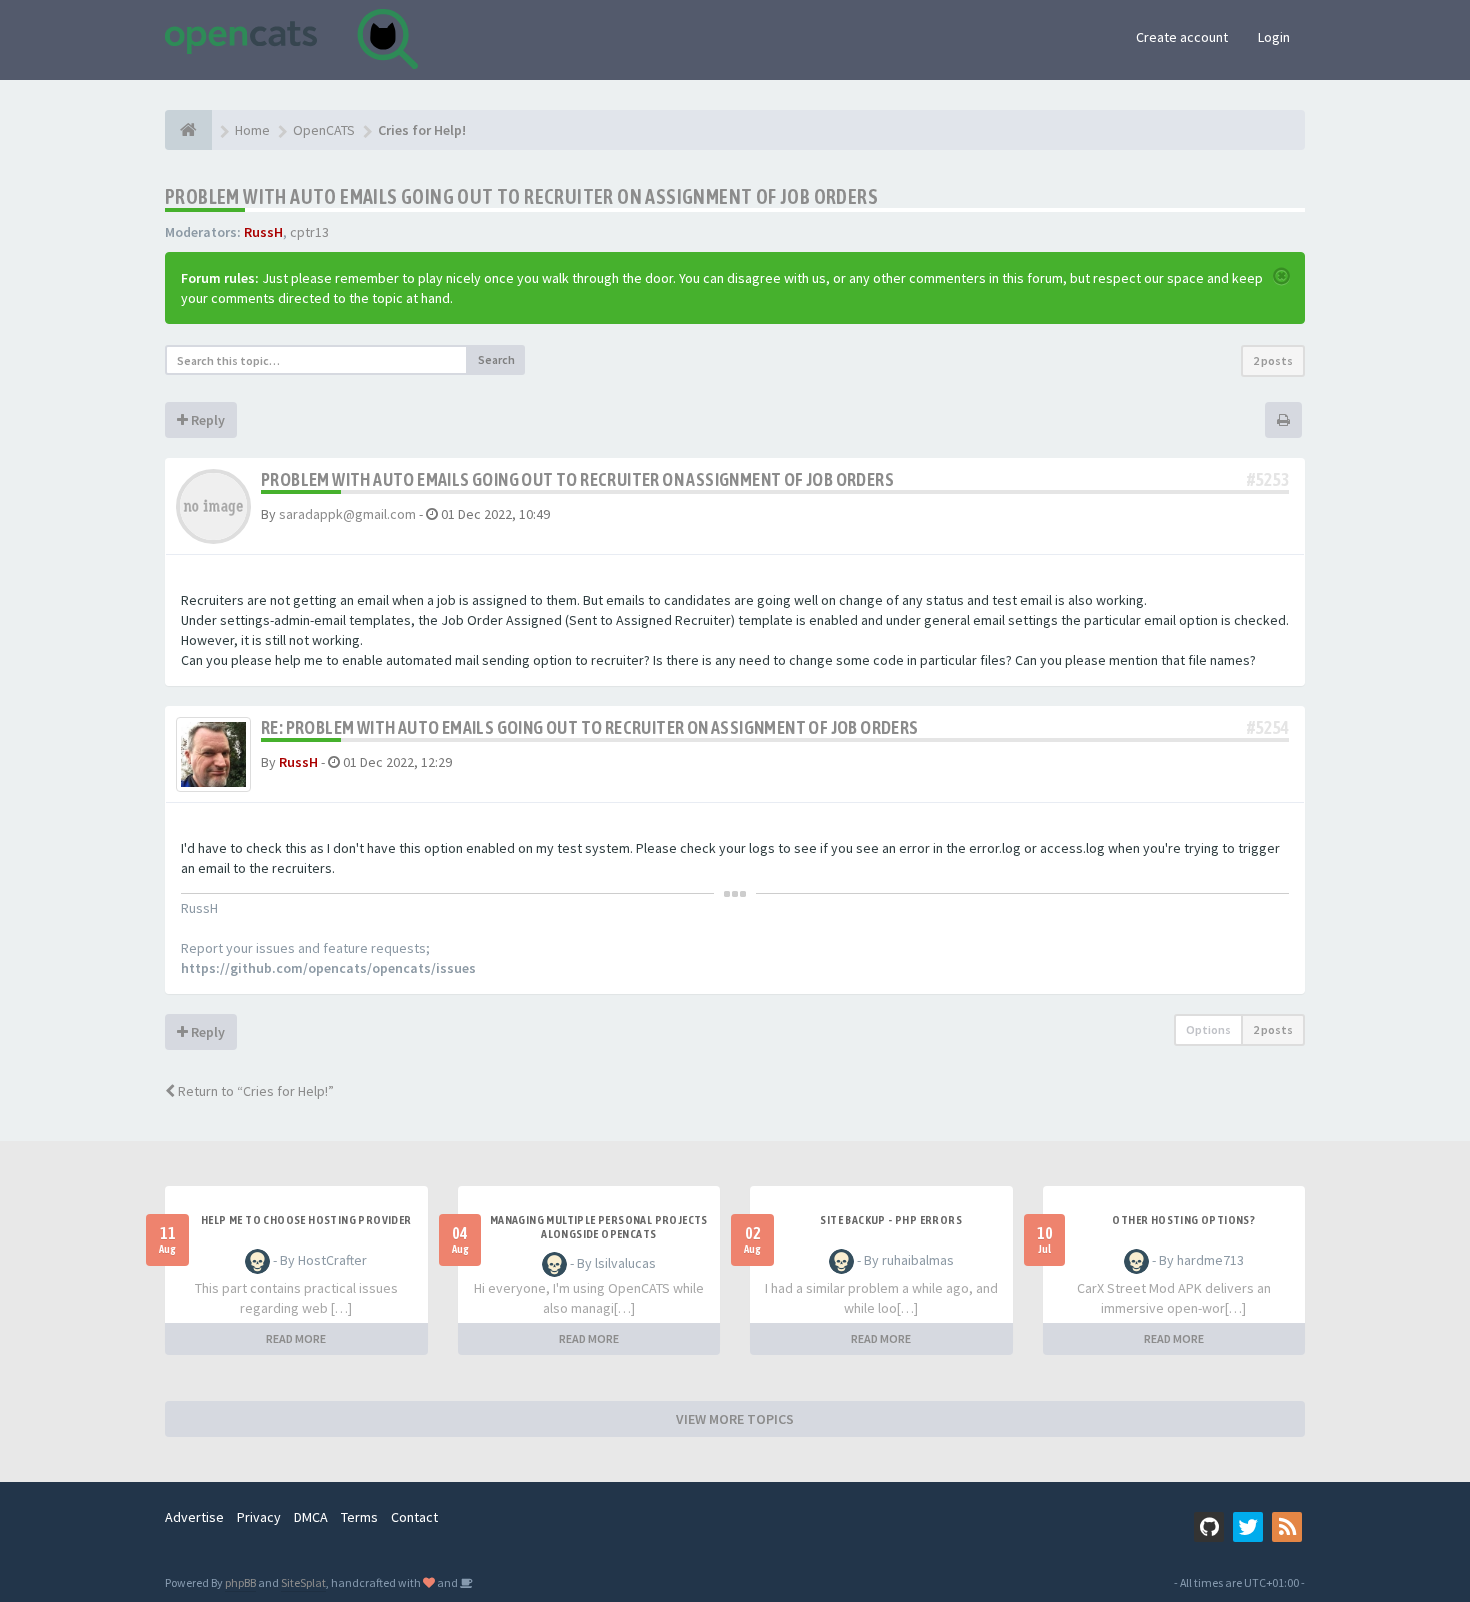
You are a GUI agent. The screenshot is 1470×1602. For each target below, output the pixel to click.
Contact (414, 1517)
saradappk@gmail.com (347, 514)
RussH (263, 232)
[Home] (188, 130)
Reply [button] (206, 420)
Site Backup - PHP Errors (891, 1220)
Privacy (259, 1517)
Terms (359, 1517)
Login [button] (1274, 37)
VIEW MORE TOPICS (735, 1419)
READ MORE (296, 1338)
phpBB (240, 1582)
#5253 (1268, 479)
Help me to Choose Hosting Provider (306, 1220)
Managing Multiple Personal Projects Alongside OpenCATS (599, 1227)
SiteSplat (303, 1582)
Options (1208, 1029)
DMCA (311, 1517)
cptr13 (309, 232)
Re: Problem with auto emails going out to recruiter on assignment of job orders (590, 727)
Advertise (194, 1517)
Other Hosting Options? (1183, 1220)
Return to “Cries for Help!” (254, 1091)
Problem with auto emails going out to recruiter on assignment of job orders (521, 196)
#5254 (1268, 727)
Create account (1182, 37)
